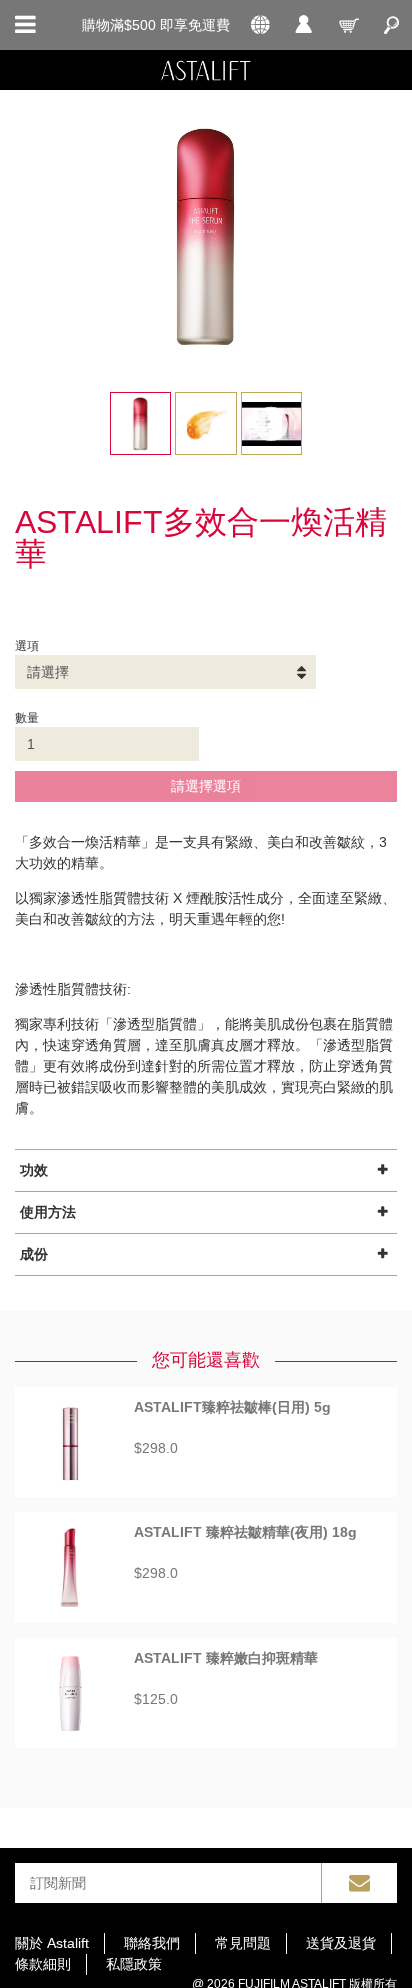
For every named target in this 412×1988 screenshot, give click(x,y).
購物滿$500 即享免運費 (156, 25)
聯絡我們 (152, 1943)
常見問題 (243, 1943)
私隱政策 (134, 1964)
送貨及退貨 (341, 1943)
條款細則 (43, 1964)
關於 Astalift (52, 1943)
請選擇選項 (206, 786)
